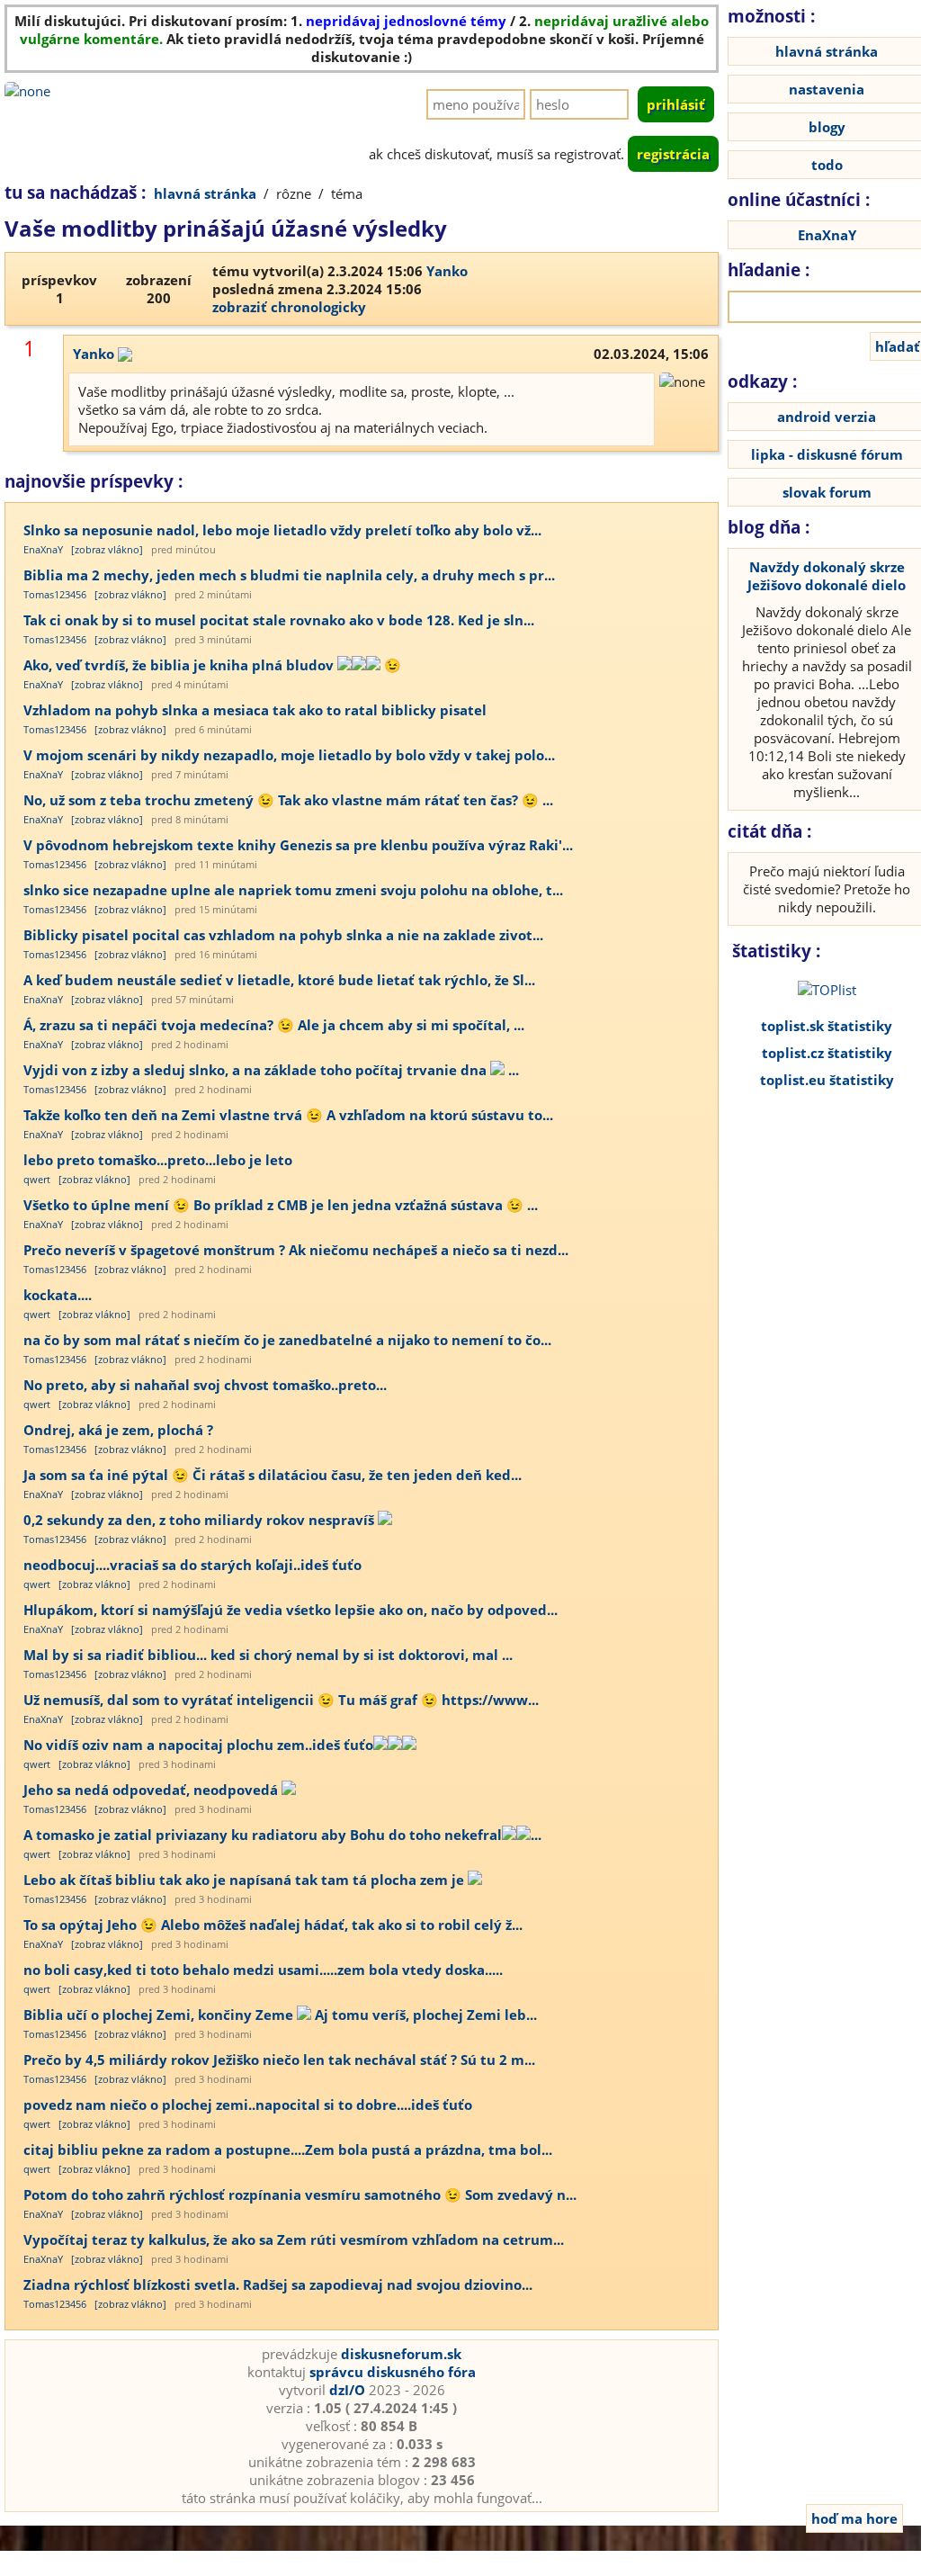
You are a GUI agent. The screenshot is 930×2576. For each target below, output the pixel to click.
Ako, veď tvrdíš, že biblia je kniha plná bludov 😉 (212, 665)
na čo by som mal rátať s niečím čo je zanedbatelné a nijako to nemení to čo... (287, 1340)
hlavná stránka (205, 193)
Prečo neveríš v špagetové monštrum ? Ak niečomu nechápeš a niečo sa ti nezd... (296, 1250)
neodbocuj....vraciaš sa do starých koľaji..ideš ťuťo (192, 1565)
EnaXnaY (43, 549)
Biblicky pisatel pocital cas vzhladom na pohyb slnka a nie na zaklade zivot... (283, 935)
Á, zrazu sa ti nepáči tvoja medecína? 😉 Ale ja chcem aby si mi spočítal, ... (274, 1025)
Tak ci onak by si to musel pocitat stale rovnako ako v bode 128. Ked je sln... (279, 620)
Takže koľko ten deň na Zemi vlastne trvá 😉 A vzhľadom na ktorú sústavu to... (288, 1115)
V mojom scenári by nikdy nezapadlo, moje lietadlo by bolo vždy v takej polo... (289, 755)
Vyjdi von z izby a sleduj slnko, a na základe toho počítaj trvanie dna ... (271, 1070)
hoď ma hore (854, 2518)
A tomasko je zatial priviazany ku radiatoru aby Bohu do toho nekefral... (282, 1835)
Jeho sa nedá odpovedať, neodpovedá (152, 1790)
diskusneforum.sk (401, 2354)
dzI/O (347, 2390)
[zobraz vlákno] (107, 549)
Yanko (447, 271)
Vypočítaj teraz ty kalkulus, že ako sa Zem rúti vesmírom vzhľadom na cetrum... (294, 2239)
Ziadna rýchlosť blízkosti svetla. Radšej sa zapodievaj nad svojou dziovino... (278, 2284)
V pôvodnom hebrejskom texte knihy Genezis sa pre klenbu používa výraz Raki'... (298, 845)
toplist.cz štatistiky (827, 1053)
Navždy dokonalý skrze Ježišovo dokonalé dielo (827, 576)
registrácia (673, 154)
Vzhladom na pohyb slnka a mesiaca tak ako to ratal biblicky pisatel (255, 710)
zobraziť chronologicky (289, 307)
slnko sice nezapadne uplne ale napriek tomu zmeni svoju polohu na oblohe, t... (293, 890)
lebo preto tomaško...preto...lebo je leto (158, 1160)
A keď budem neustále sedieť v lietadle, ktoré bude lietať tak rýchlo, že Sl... (279, 980)
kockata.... (58, 1295)
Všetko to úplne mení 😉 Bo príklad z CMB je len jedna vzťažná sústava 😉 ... (281, 1205)
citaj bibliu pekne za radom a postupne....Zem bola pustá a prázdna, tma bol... (288, 2150)
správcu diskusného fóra (393, 2372)
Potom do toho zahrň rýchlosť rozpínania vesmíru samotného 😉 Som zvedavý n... (300, 2195)
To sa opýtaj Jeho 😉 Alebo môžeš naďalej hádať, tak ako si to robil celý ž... (273, 1925)
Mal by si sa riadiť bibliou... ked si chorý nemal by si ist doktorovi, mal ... (268, 1655)
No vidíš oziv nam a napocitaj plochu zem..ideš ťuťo (198, 1745)
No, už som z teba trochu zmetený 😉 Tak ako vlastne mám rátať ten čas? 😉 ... (288, 800)
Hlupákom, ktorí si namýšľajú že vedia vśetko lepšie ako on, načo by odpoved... (291, 1610)
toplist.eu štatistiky (827, 1080)
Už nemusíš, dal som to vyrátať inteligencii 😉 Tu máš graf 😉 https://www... (281, 1700)
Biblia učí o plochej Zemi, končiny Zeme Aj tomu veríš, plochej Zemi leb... (280, 2015)
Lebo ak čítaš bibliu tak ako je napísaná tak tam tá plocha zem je (246, 1880)
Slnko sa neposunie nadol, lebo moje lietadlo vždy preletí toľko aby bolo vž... (282, 530)
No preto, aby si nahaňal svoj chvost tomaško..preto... (205, 1385)
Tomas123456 (55, 594)
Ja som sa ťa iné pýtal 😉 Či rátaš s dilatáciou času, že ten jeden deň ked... (273, 1475)
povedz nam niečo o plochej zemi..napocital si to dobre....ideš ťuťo (248, 2105)
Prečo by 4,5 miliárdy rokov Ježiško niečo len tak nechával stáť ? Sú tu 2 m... (279, 2060)
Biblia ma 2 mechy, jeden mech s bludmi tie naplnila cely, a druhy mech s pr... (289, 575)
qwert (37, 1179)
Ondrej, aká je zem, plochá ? (118, 1430)
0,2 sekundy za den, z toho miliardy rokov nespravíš (201, 1520)
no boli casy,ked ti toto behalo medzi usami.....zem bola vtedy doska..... (263, 1970)
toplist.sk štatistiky (827, 1026)
